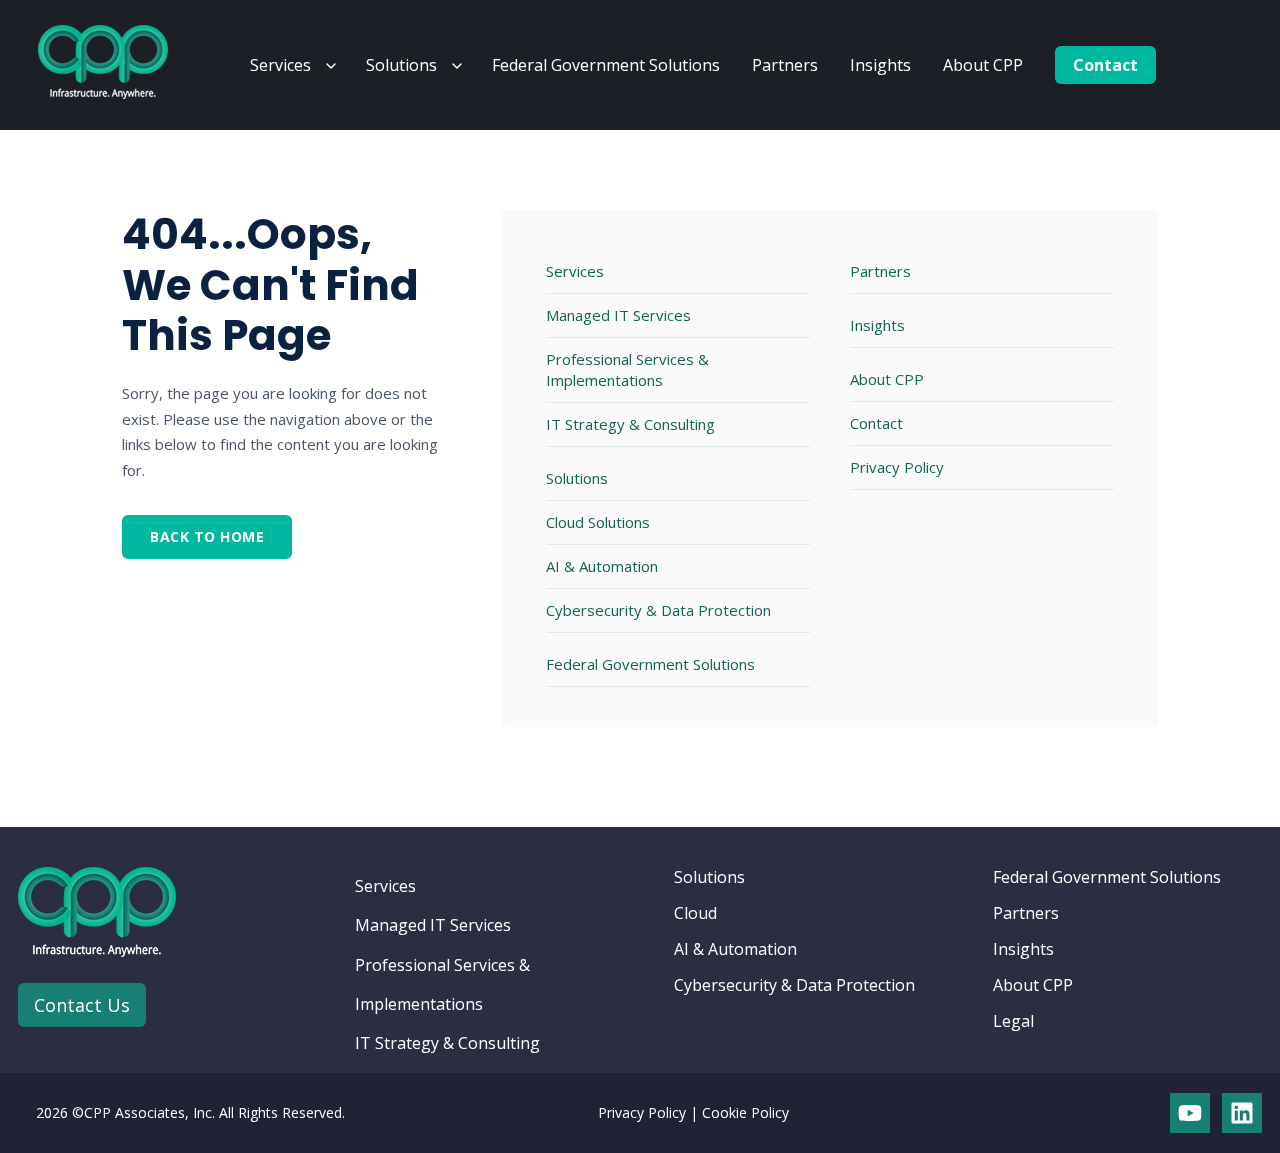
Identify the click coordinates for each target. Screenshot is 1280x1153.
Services (280, 65)
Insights (880, 65)
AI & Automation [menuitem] (735, 949)
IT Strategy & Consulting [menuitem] (447, 1043)
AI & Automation (602, 566)
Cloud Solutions (598, 522)
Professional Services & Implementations (627, 369)
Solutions (401, 65)
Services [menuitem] (385, 886)
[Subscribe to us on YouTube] (1190, 1113)
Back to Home (207, 536)
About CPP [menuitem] (1033, 985)
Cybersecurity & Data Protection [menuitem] (794, 985)
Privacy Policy (897, 467)
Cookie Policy (745, 1112)
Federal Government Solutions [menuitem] (1107, 877)
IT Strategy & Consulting (630, 424)
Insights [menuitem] (1023, 949)
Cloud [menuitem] (695, 913)
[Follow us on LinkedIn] (1242, 1113)
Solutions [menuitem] (709, 877)
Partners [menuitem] (1026, 913)
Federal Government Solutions (606, 65)
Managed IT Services (618, 315)
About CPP (983, 65)
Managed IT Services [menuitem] (433, 925)
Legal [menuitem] (1013, 1021)
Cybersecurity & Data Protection (658, 610)
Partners (785, 65)
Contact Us (82, 1005)
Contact (1105, 65)
